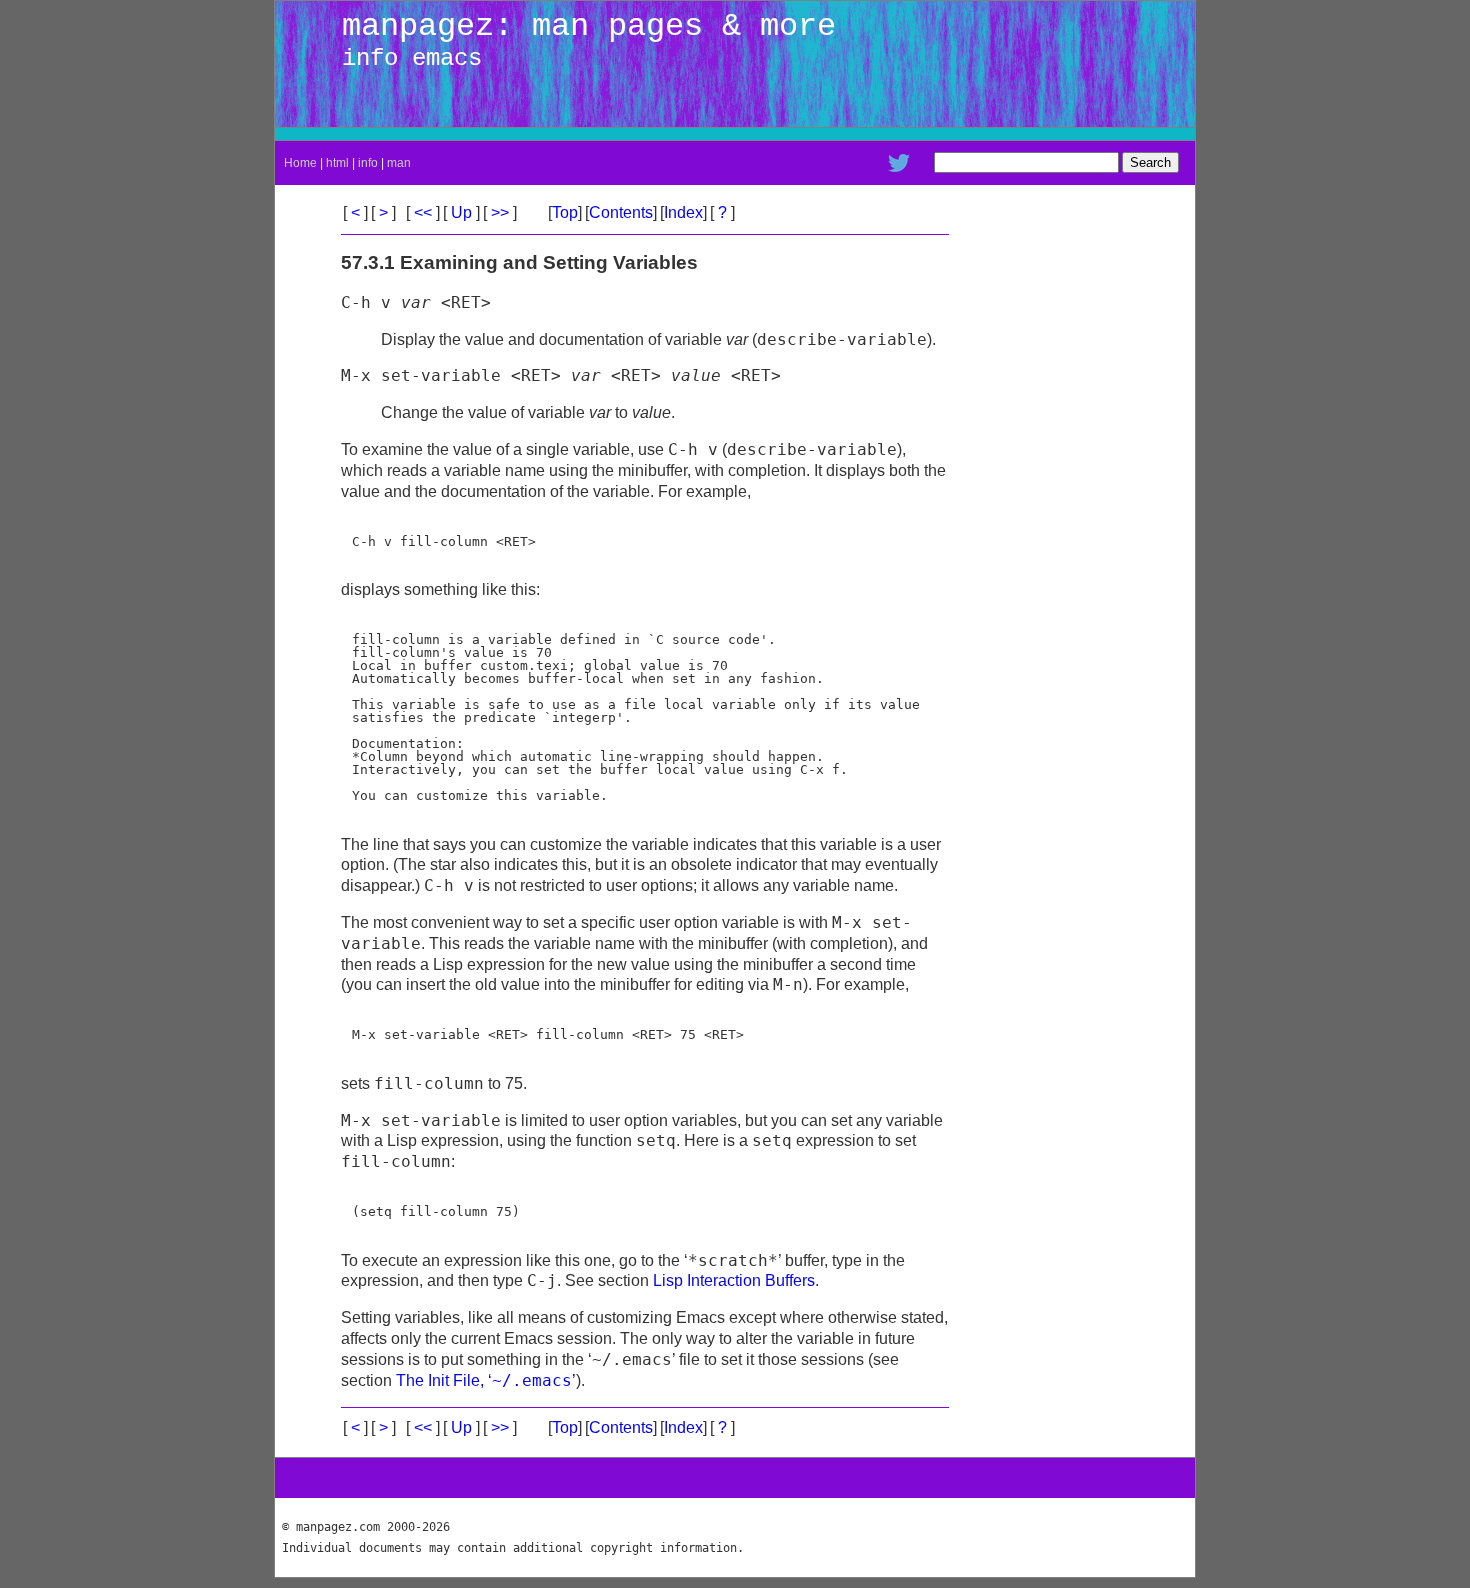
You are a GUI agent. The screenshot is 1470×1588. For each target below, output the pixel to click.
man (399, 163)
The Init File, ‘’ (486, 1380)
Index (683, 212)
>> (500, 212)
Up (461, 212)
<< (423, 212)
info (368, 163)
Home (300, 163)
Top (565, 212)
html (337, 163)
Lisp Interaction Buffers (734, 1280)
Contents (621, 212)
